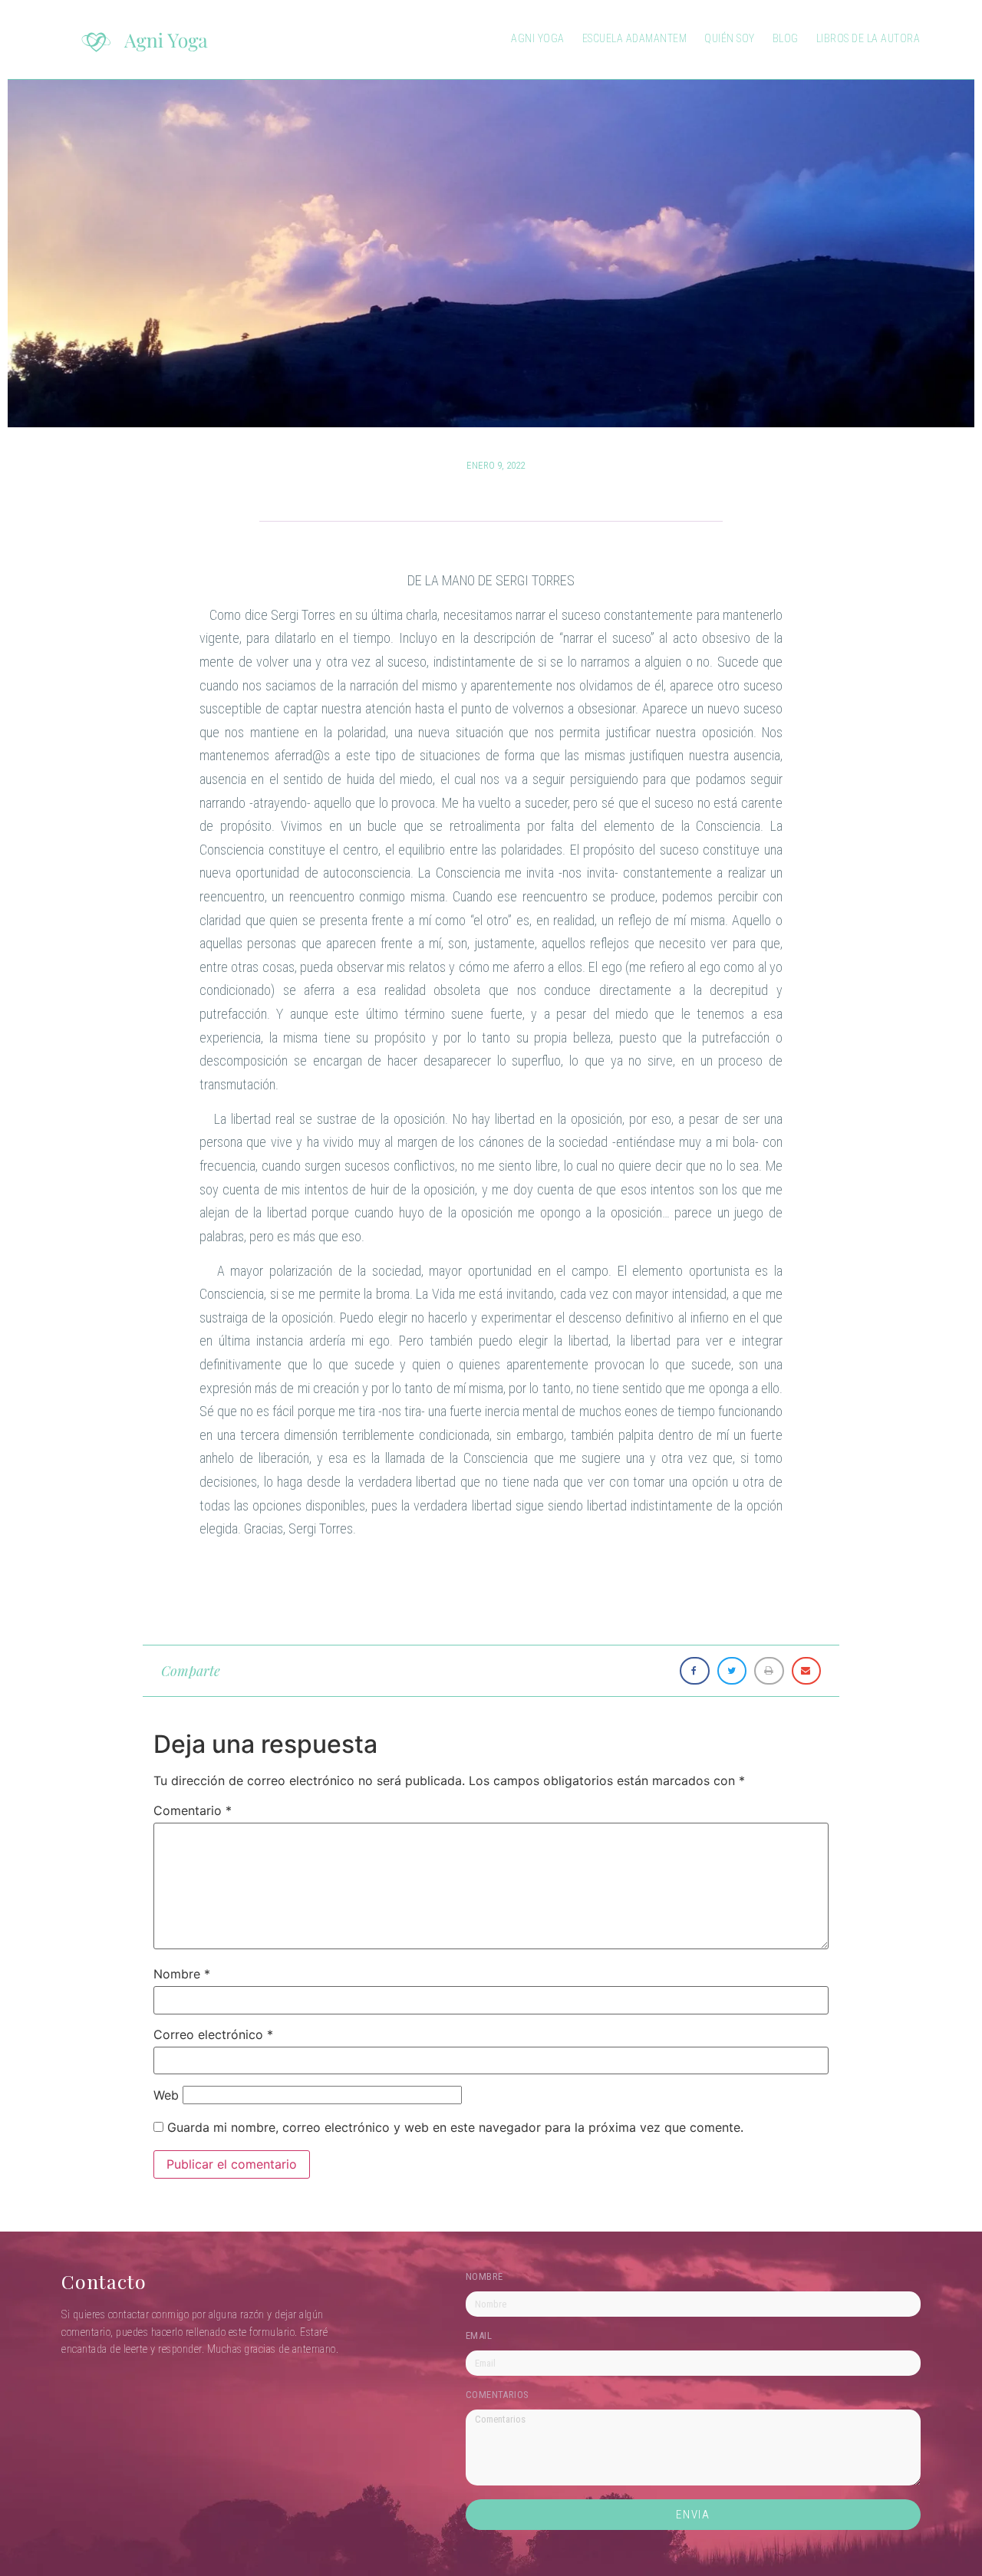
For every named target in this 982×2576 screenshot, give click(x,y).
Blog (786, 38)
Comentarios (497, 2395)
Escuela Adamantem (635, 38)
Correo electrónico (213, 2034)
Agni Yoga (538, 38)
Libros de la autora (868, 38)
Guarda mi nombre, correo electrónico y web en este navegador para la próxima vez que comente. (455, 2127)
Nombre (182, 1974)
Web (166, 2095)
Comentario (193, 1810)
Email (479, 2336)
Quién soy (730, 38)
